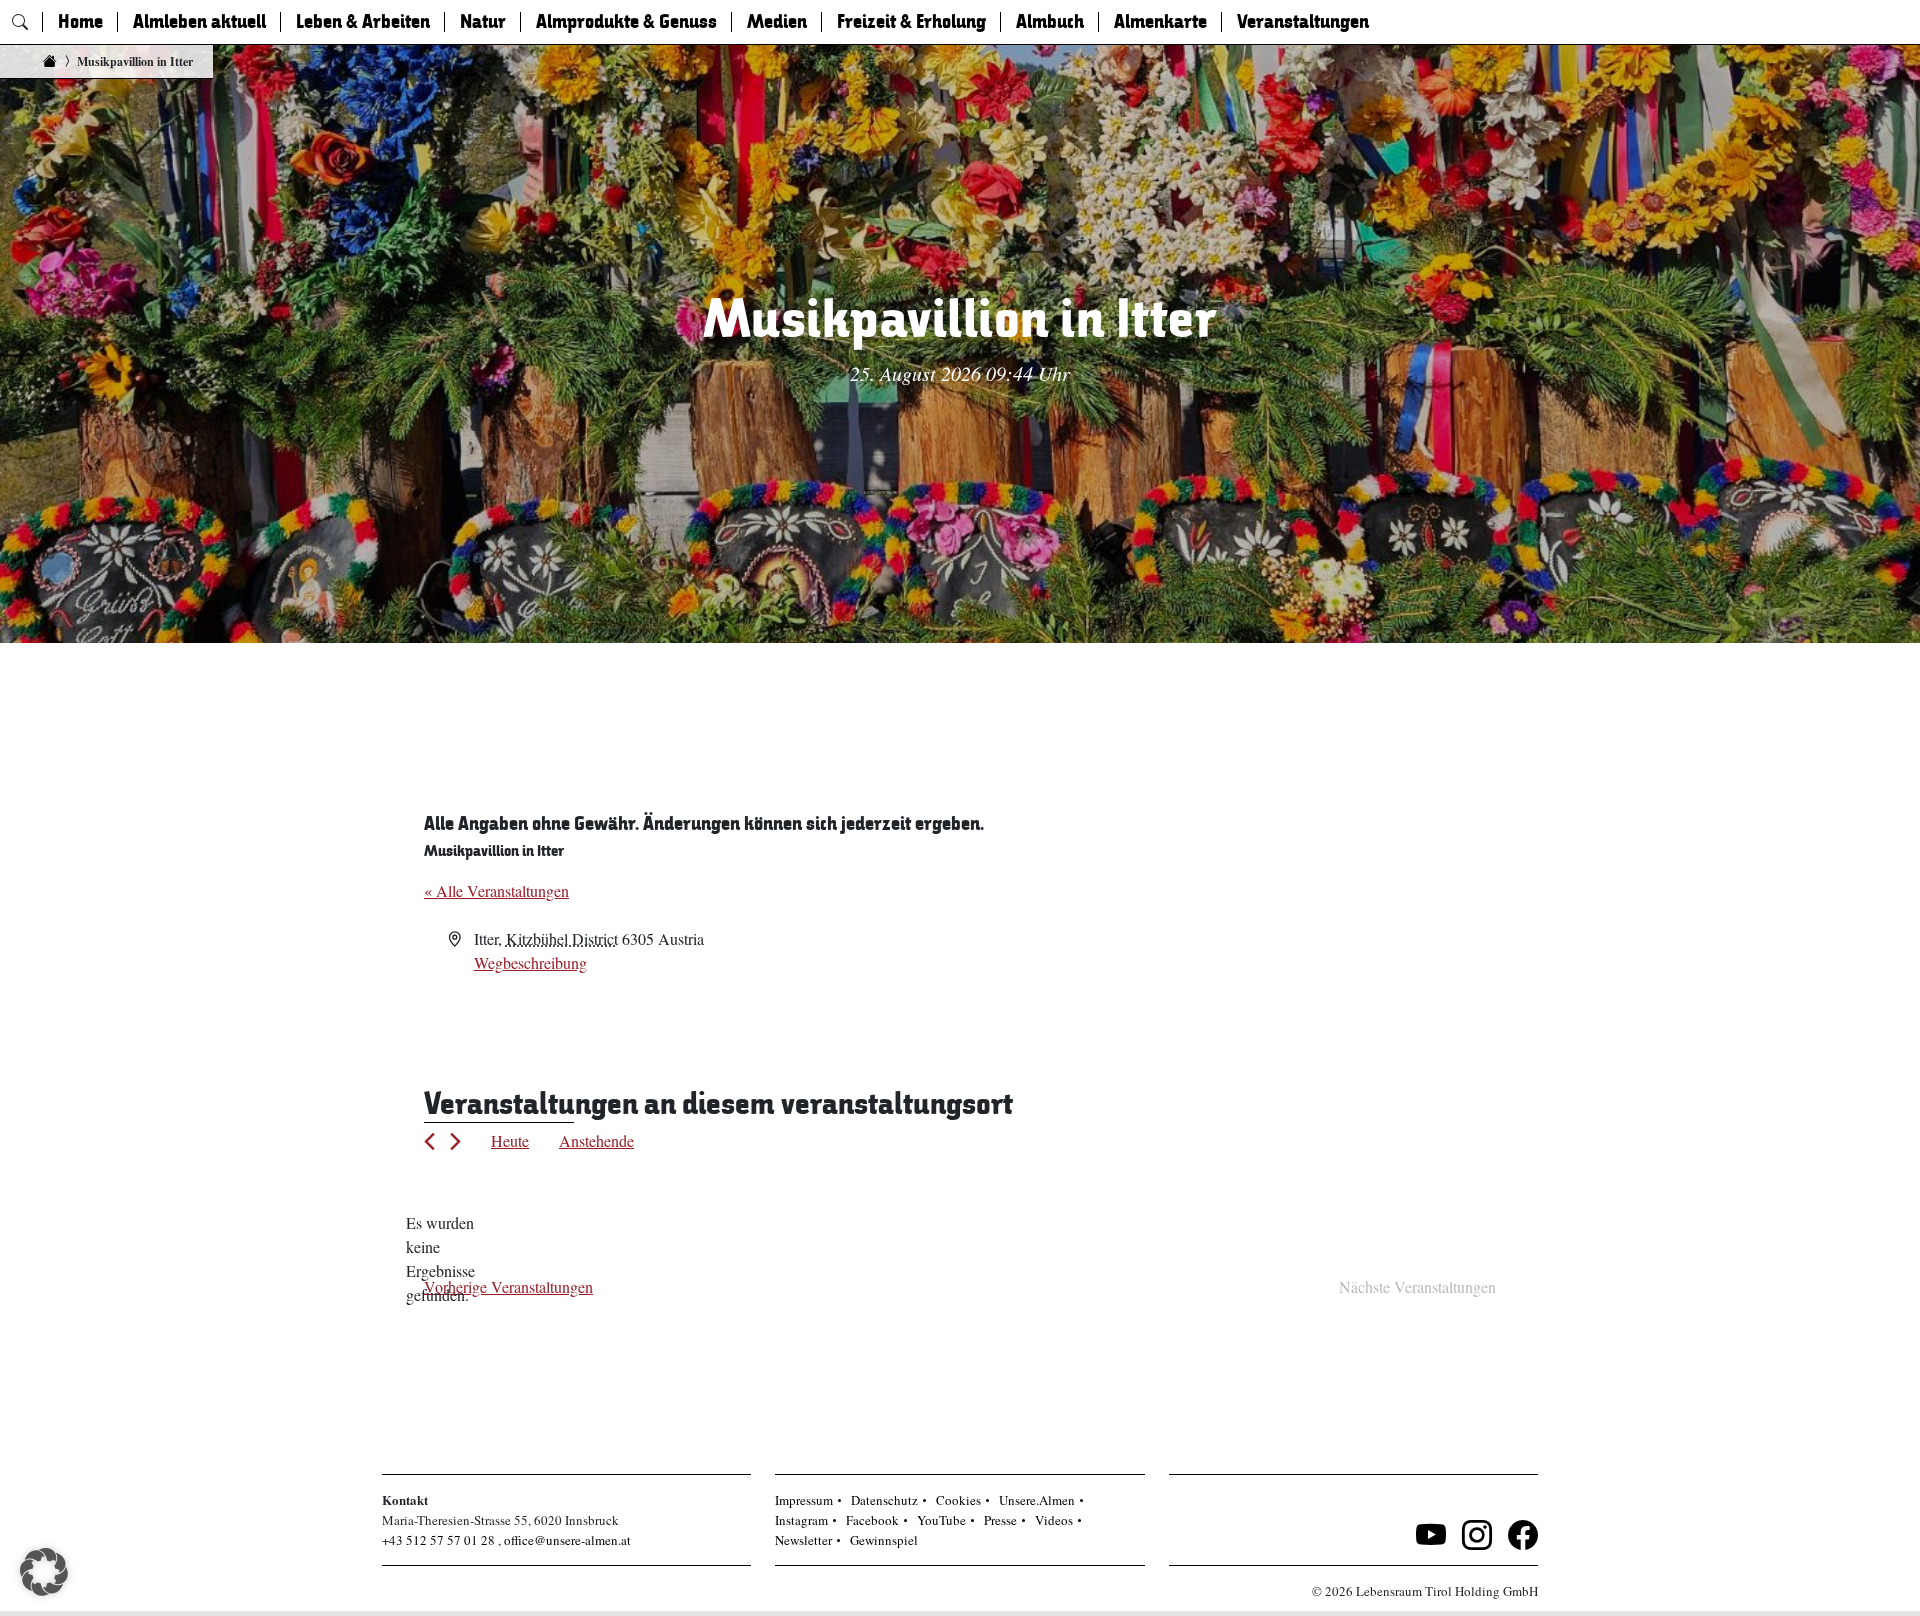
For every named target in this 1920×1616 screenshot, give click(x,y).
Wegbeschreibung (530, 962)
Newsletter (803, 1540)
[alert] (440, 1259)
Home (80, 22)
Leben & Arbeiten (363, 22)
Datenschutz (884, 1500)
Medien (777, 22)
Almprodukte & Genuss (626, 22)
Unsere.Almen (1037, 1500)
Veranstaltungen (1303, 22)
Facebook (872, 1520)
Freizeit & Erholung (911, 22)
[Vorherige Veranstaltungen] (429, 1141)
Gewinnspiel (884, 1540)
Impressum (804, 1500)
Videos (1054, 1520)
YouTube (941, 1520)
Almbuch (1050, 22)
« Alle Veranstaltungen (496, 890)
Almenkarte (1160, 22)
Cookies (958, 1500)
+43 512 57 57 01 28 (438, 1540)
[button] (44, 1572)
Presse (1000, 1520)
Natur (483, 22)
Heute (510, 1140)
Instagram (801, 1520)
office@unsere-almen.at (567, 1540)
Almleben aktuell (199, 22)
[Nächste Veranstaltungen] (455, 1141)
